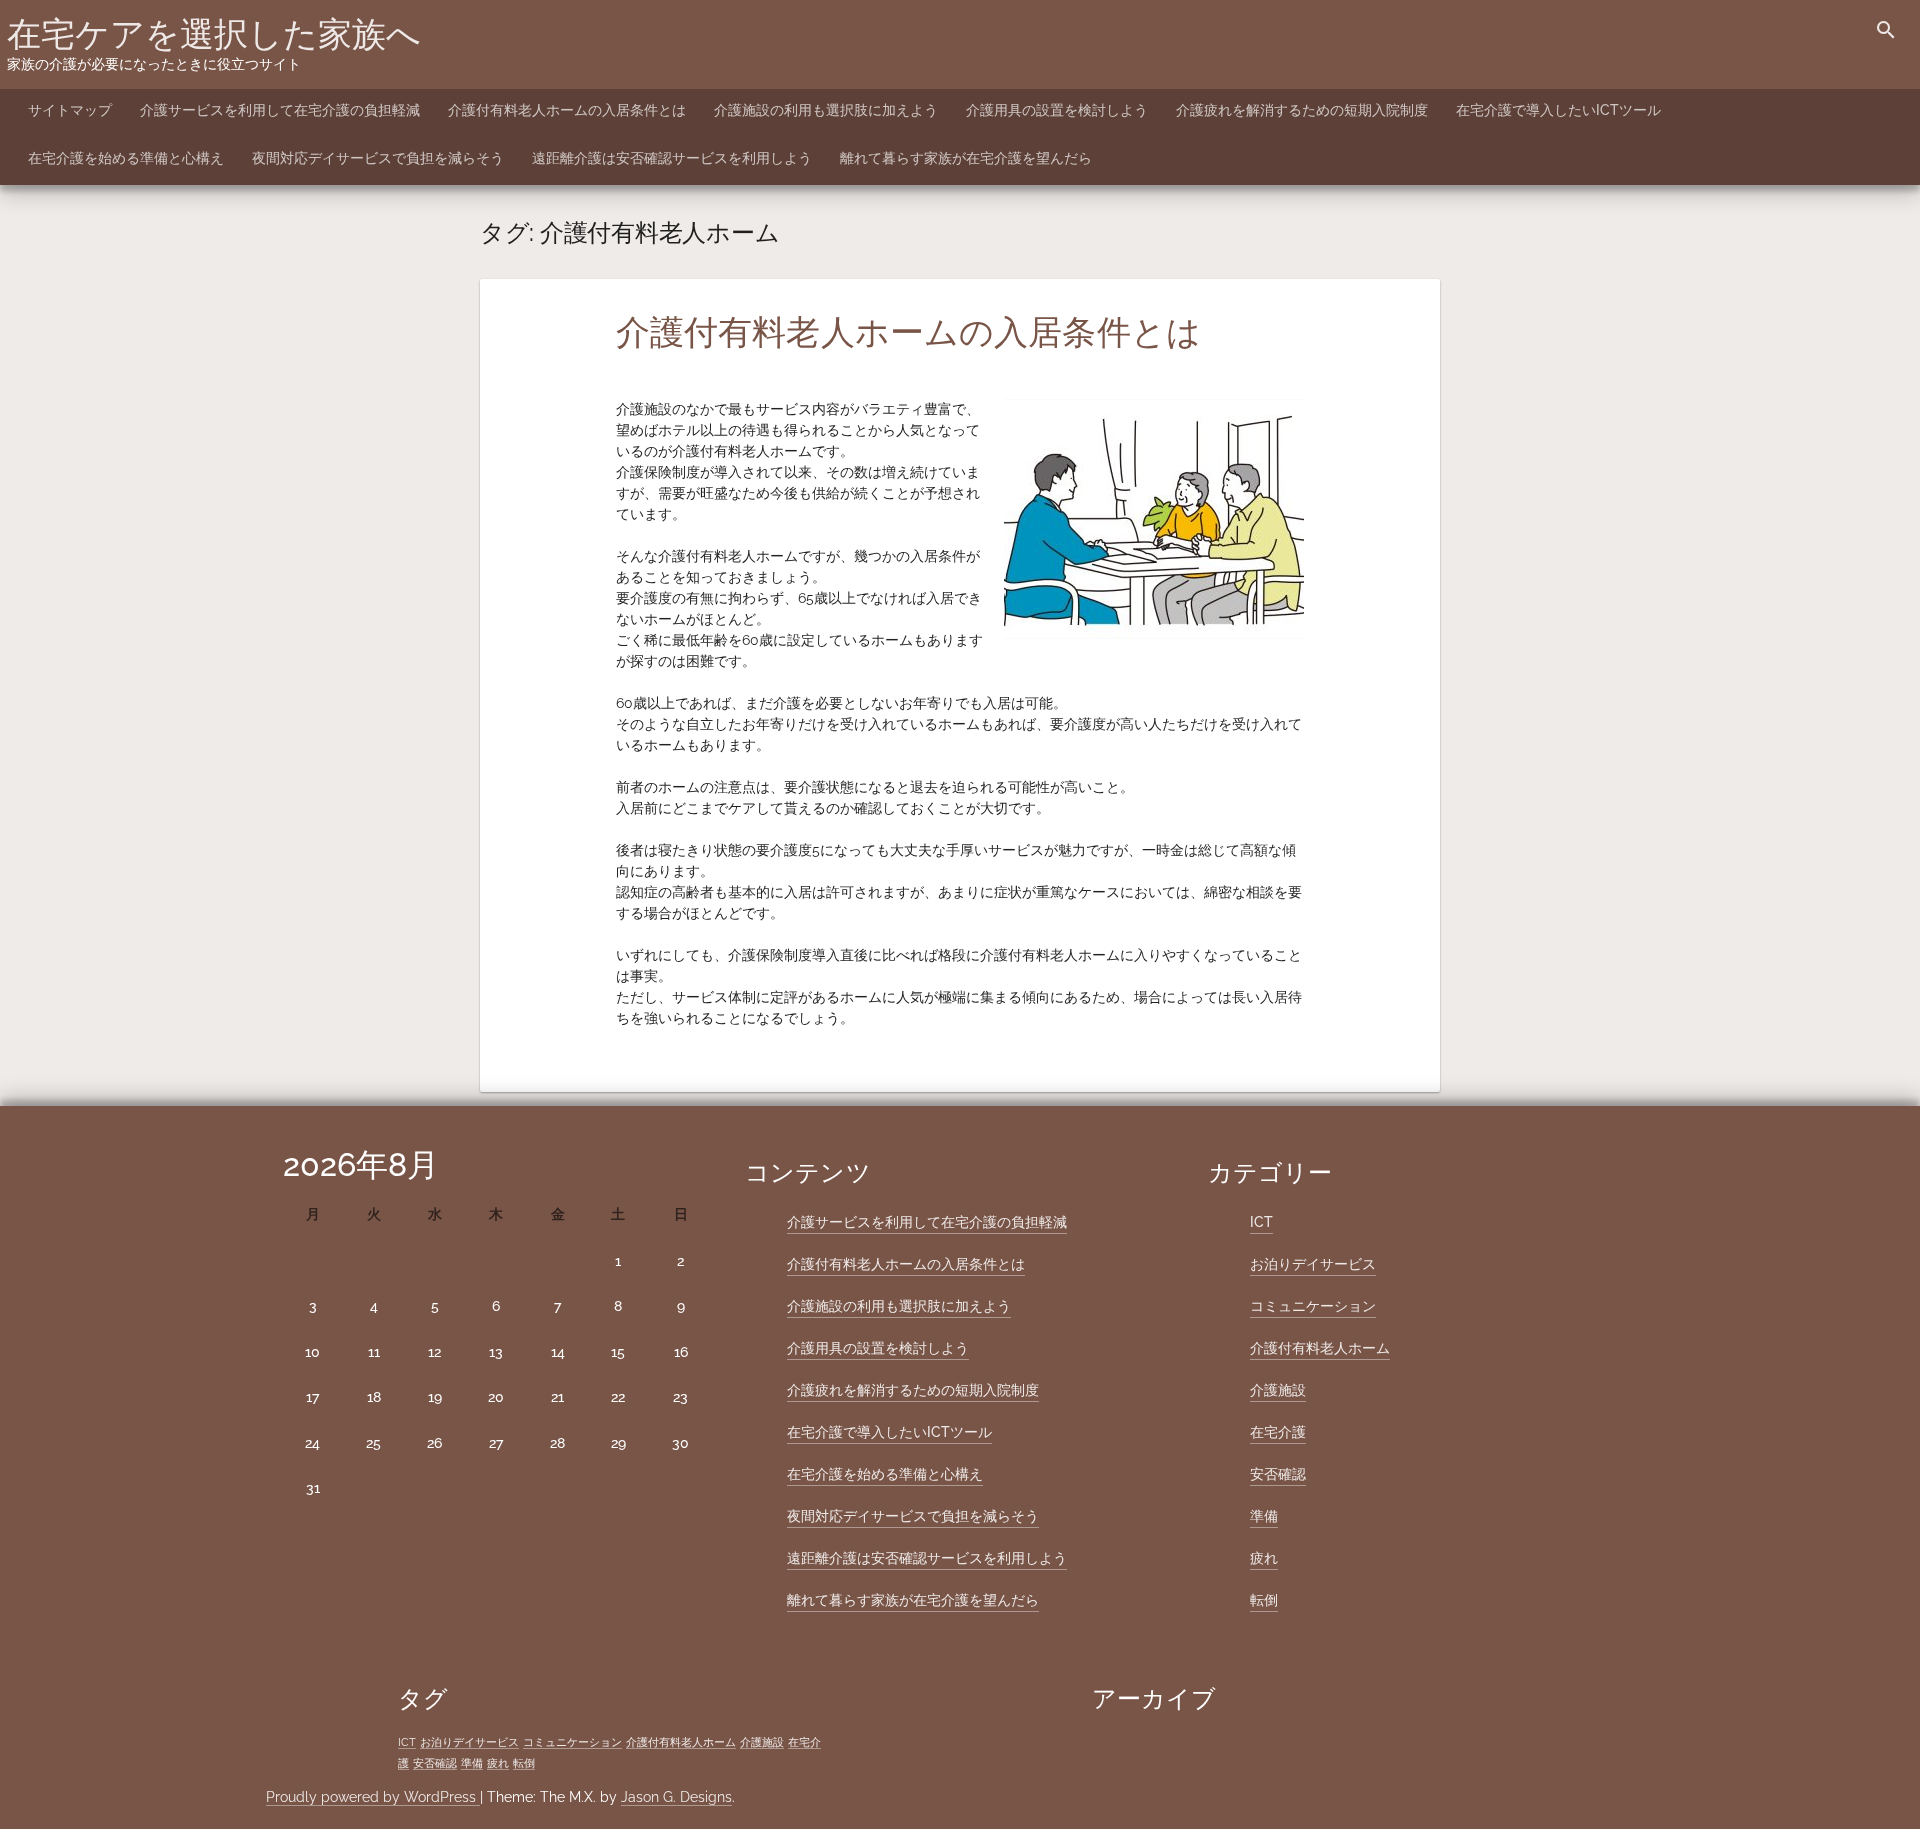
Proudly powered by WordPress (373, 1797)
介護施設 (1278, 1390)
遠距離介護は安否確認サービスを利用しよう (672, 158)
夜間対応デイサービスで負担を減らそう (378, 158)
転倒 (1264, 1600)
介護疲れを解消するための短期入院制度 (1302, 110)
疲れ (1264, 1558)
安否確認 (1278, 1474)
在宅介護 (1278, 1432)
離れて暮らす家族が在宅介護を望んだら (966, 158)
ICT (1261, 1222)
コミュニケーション (1313, 1306)
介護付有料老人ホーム (1320, 1348)
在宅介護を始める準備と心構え (126, 158)
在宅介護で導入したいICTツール (1558, 110)
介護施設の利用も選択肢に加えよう (826, 110)
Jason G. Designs (676, 1797)
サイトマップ (70, 110)
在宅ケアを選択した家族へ (214, 34)
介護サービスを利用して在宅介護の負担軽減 (280, 110)
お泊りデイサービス (1313, 1264)
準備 (1264, 1516)
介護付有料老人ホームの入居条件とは (567, 110)
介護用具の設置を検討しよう (1057, 110)
